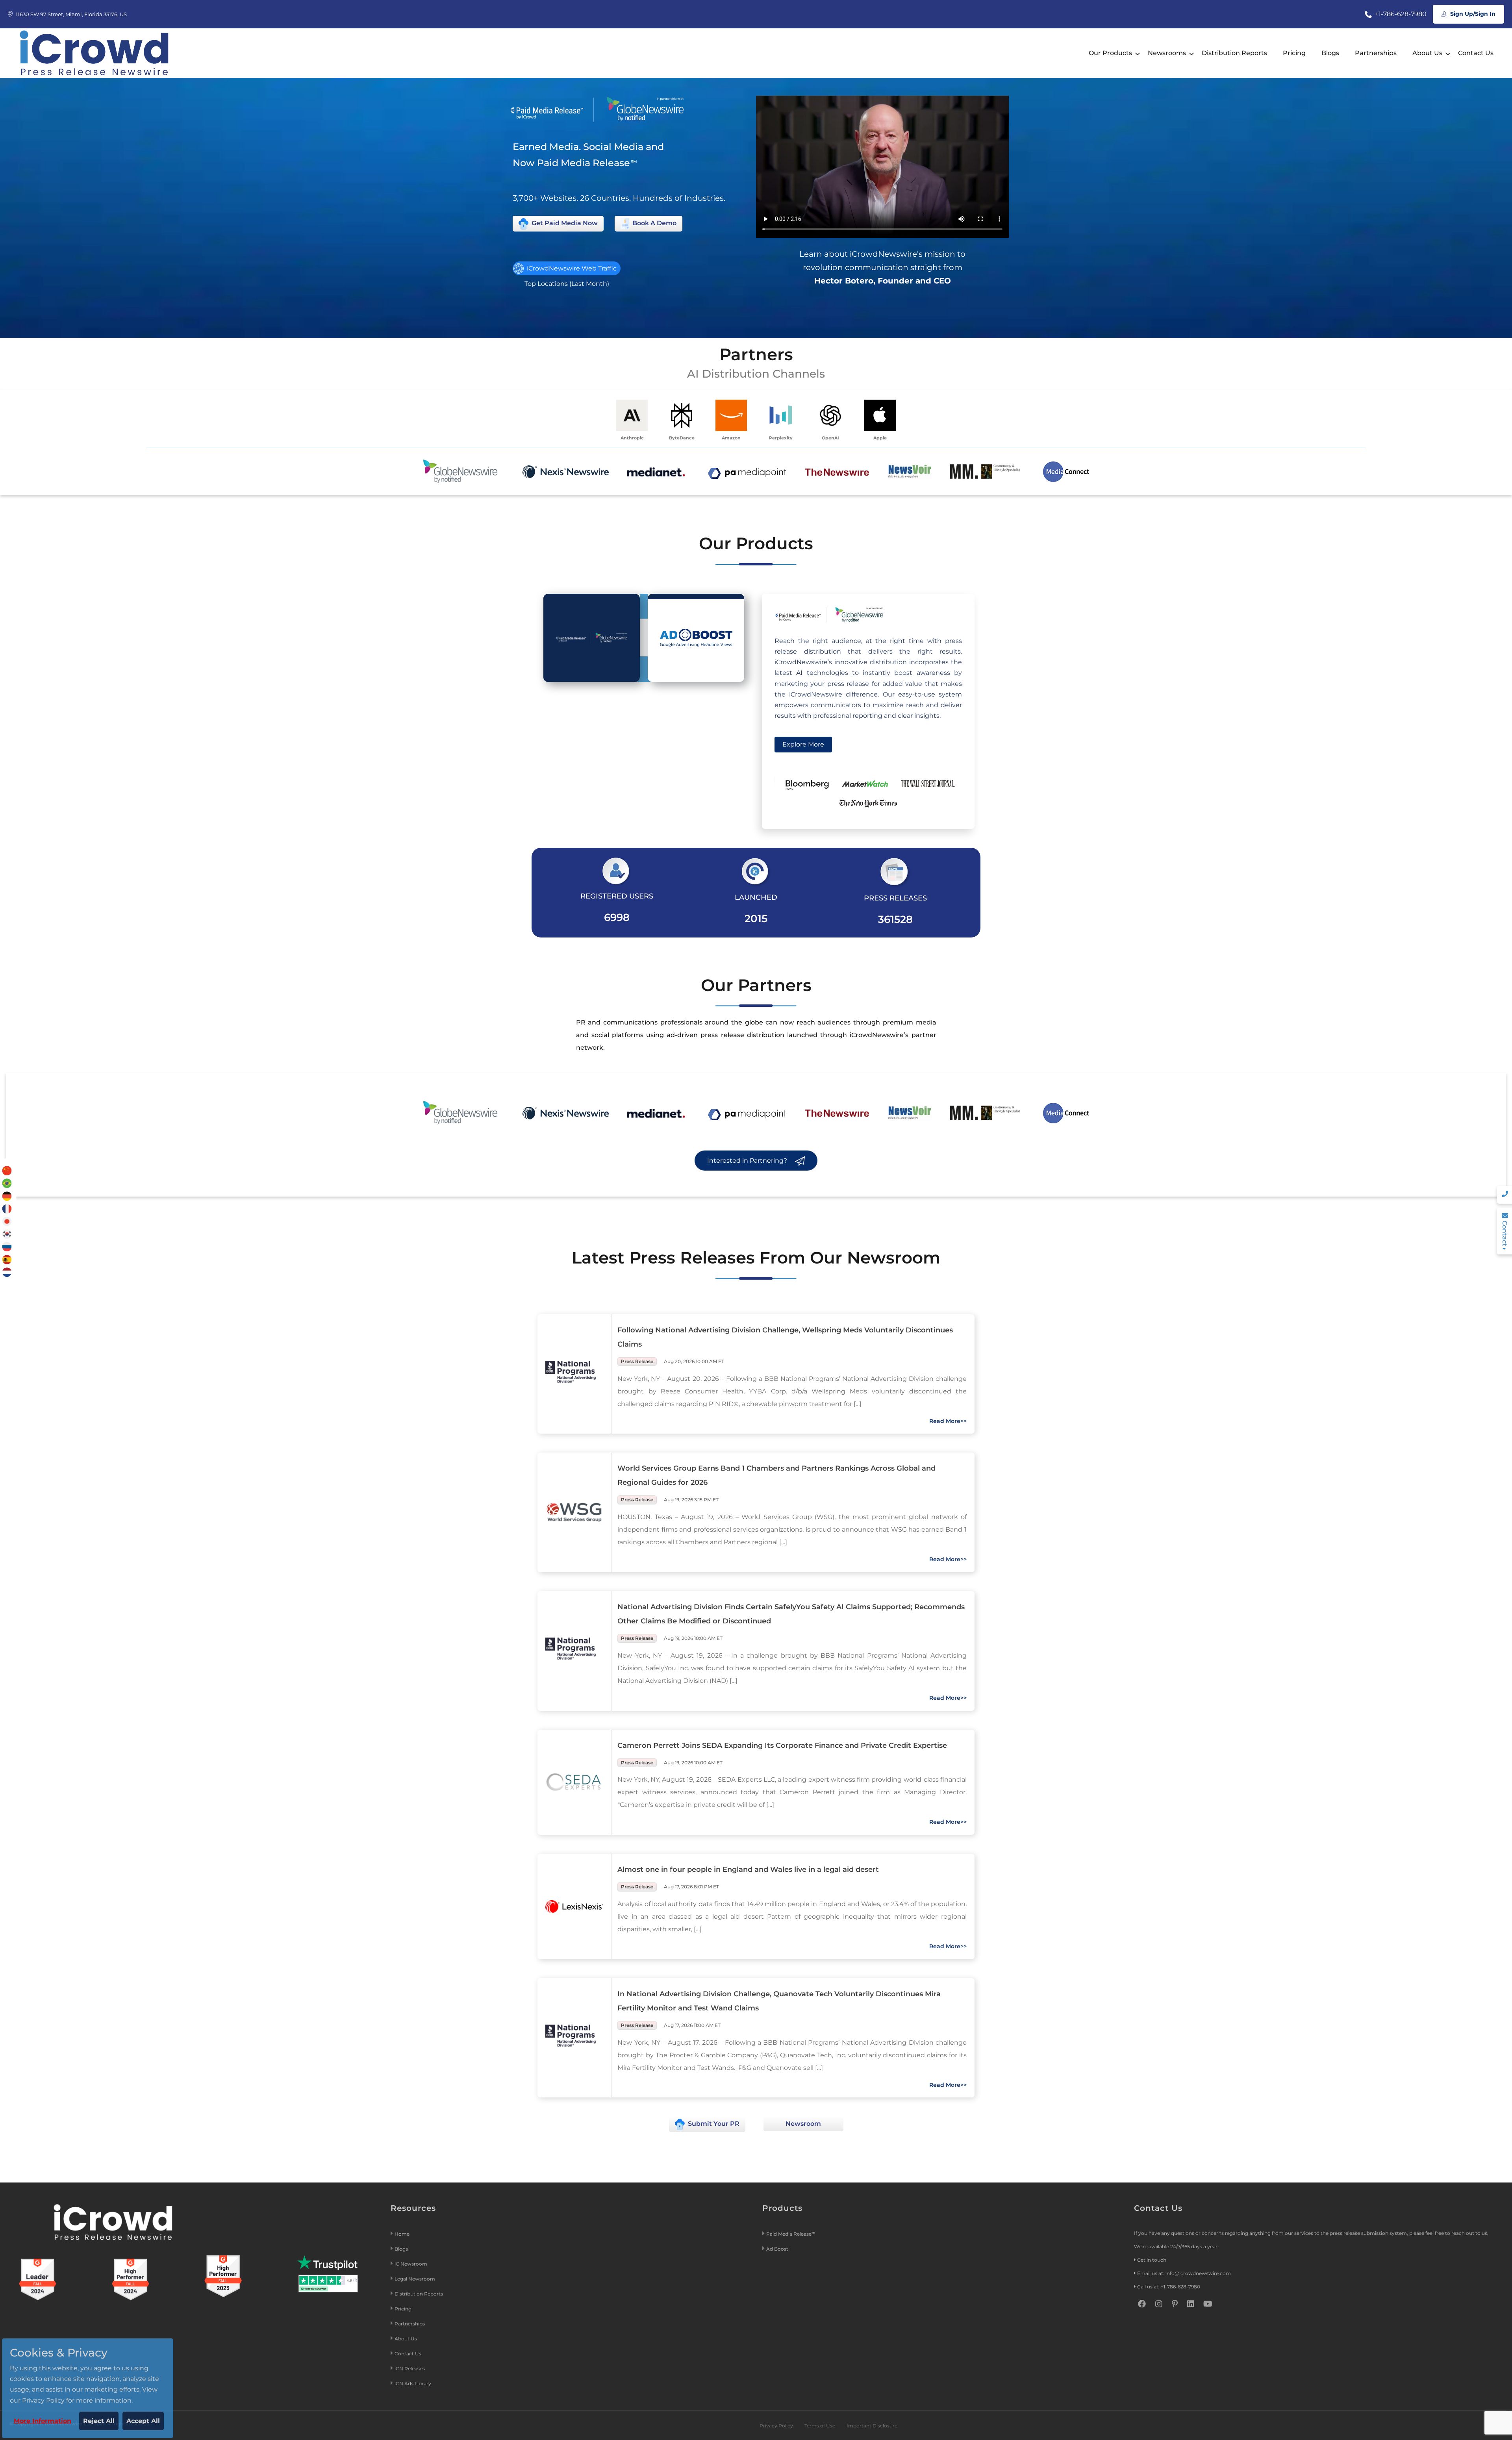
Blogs (1330, 53)
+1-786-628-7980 (1400, 14)
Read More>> (948, 1421)
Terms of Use (820, 2426)
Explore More (803, 744)
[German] (7, 1196)
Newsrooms (1167, 53)
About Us (1427, 53)
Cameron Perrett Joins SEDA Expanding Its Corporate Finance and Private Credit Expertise (782, 1745)
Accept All (143, 2421)
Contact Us (1476, 53)
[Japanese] (7, 1221)
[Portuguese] (7, 1183)
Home (402, 2234)
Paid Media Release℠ (791, 2234)
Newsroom (803, 2124)
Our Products (1110, 53)
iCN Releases (410, 2369)
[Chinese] (7, 1170)
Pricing (1294, 53)
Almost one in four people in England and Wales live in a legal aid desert (748, 1869)
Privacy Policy (776, 2426)
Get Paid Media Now (564, 223)
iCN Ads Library (413, 2383)
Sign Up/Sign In (1472, 14)
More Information (43, 2421)
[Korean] (7, 1234)
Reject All (99, 2421)
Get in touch (1152, 2260)
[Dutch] (7, 1272)
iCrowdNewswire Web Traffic (571, 268)
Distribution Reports (1234, 53)
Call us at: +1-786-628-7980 (1169, 2287)
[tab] (592, 638)
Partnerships (1376, 53)
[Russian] (7, 1246)
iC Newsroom (411, 2264)
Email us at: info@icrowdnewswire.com (1184, 2273)
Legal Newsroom (415, 2279)
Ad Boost (777, 2249)
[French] (7, 1208)
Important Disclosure (872, 2426)
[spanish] (7, 1259)
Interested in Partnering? (748, 1161)
